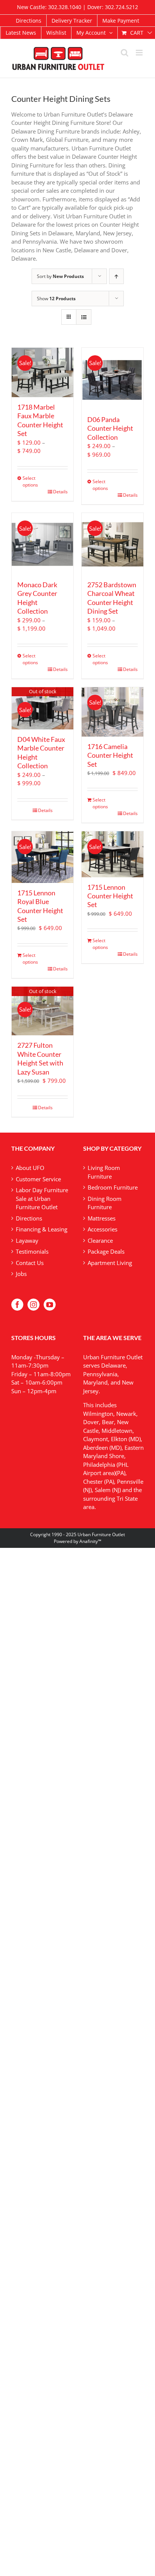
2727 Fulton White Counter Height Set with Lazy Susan (40, 1058)
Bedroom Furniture (113, 1187)
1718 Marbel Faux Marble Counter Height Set (40, 420)
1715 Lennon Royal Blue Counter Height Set (40, 906)
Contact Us (30, 1263)
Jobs (21, 1274)
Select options (30, 481)
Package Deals (106, 1251)
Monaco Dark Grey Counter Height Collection (37, 598)
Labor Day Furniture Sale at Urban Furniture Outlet (42, 1198)
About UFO (30, 1168)
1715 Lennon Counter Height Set (110, 896)
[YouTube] (50, 1305)
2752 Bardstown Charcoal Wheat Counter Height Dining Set (112, 598)
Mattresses (102, 1218)
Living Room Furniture (104, 1172)
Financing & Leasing (42, 1229)
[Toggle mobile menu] (140, 53)
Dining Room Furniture (105, 1203)
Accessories (103, 1229)
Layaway (27, 1240)
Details (60, 492)
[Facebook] (17, 1305)
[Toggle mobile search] (125, 53)
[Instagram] (33, 1305)
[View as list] (84, 317)
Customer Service (38, 1179)
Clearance (100, 1240)
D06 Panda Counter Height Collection (110, 428)
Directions (29, 1218)
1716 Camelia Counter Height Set (110, 755)
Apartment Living (110, 1263)
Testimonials (32, 1251)
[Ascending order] (116, 276)
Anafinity (89, 1541)
